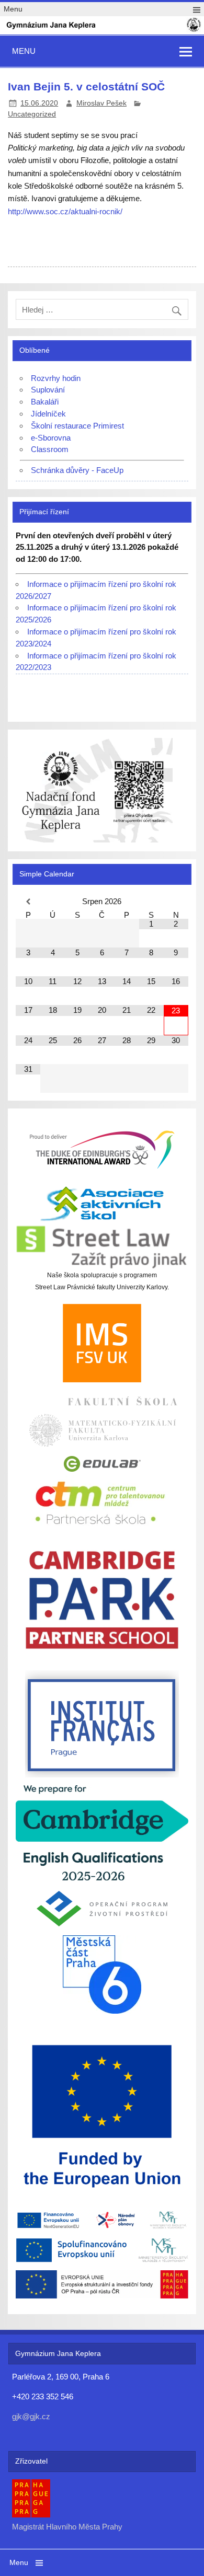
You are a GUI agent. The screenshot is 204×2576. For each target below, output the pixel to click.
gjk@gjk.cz (31, 2416)
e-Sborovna (51, 438)
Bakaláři (45, 402)
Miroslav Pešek (101, 103)
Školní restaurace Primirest (77, 426)
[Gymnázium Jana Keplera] (102, 30)
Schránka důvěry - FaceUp (77, 470)
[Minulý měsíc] (28, 902)
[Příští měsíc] (176, 902)
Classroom (50, 449)
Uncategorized (32, 114)
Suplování (48, 390)
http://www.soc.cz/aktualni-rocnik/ (65, 211)
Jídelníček (48, 414)
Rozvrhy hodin (56, 378)
